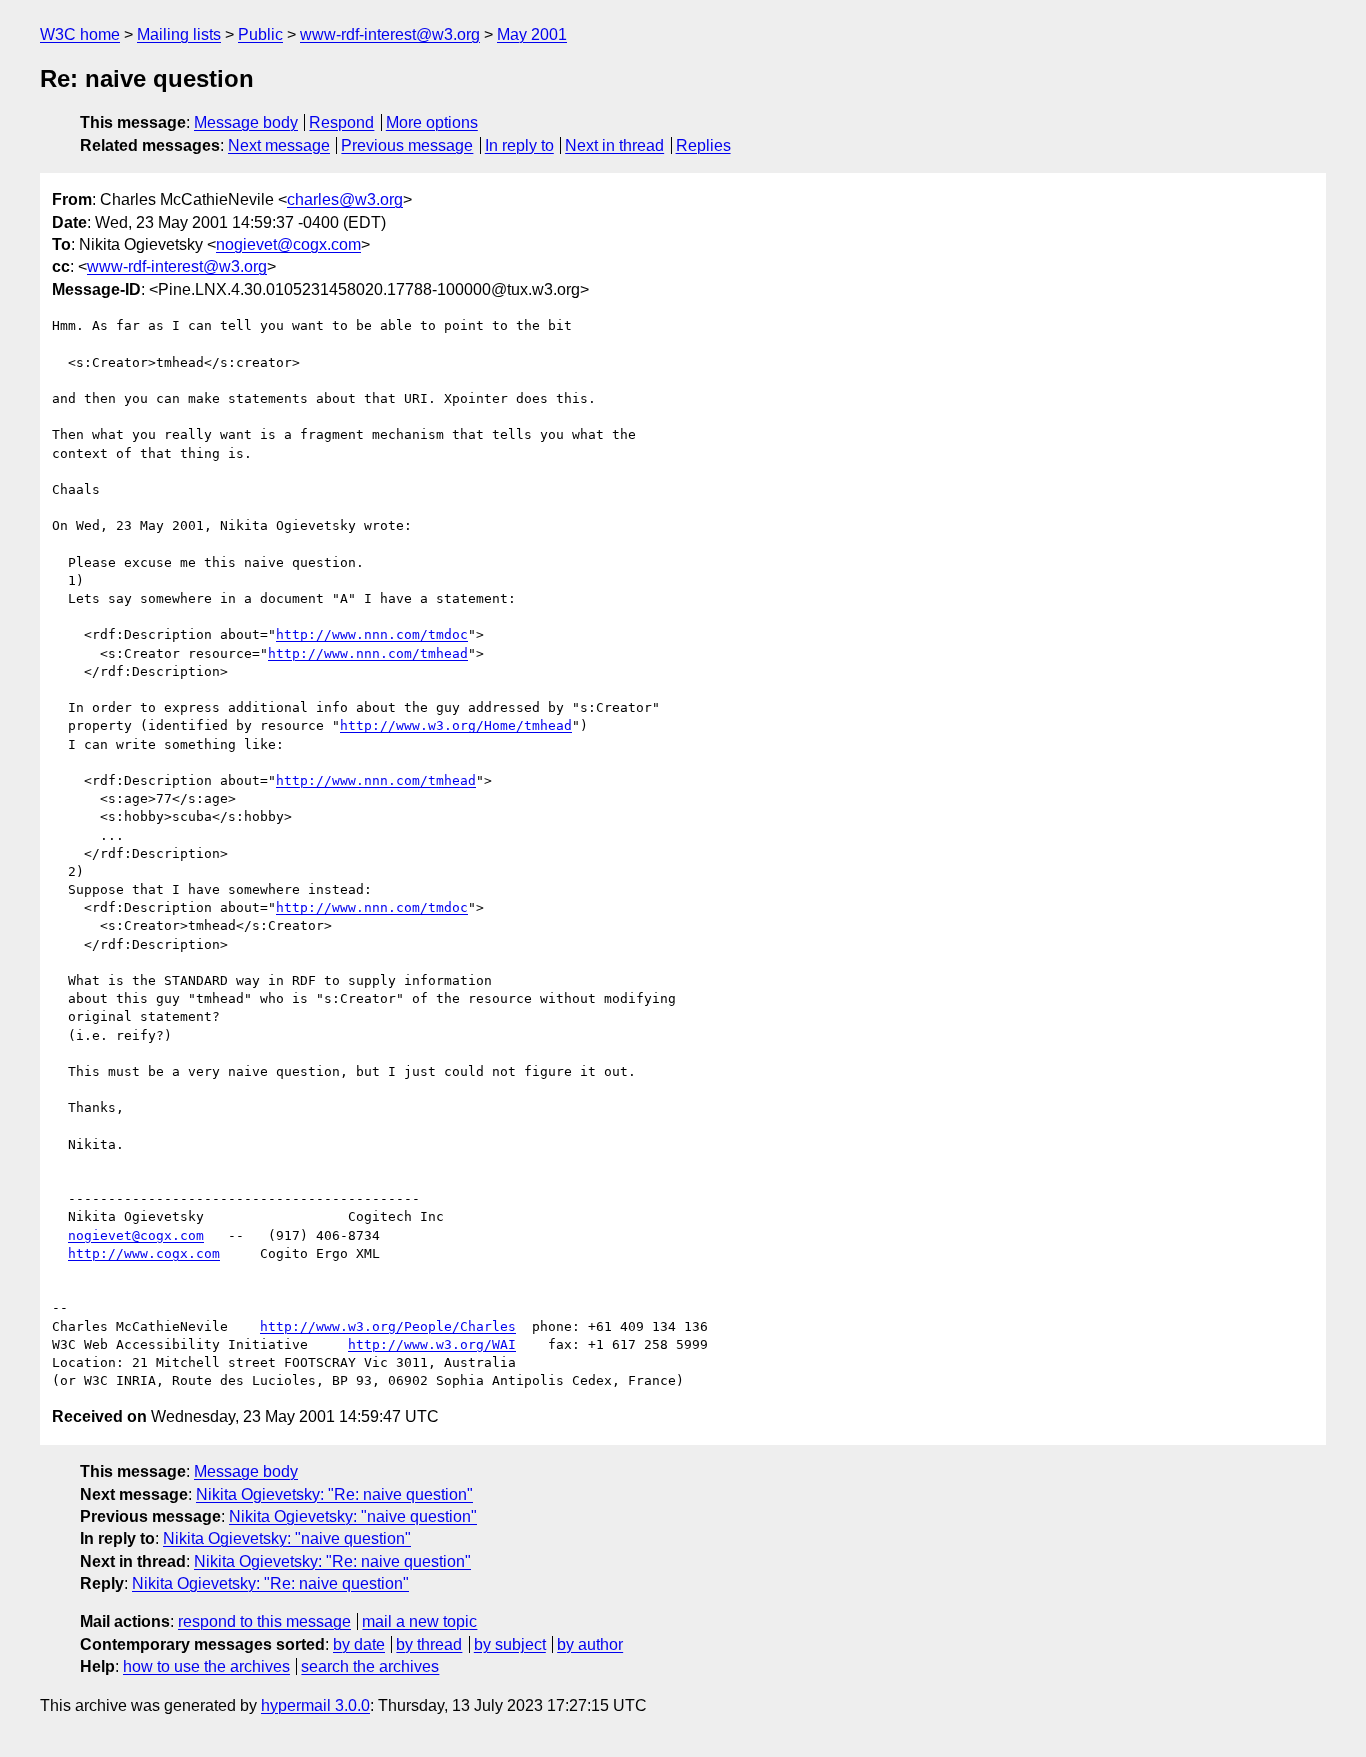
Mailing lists (179, 34)
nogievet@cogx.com (288, 244)
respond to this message (264, 1621)
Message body (246, 122)
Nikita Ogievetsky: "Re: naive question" (334, 1494)
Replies (703, 145)
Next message (279, 145)
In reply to (519, 145)
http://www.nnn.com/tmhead (368, 653)
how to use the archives (206, 1666)
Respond (341, 122)
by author (590, 1644)
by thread (429, 1644)
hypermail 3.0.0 (315, 1705)
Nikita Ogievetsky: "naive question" (353, 1516)
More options (432, 122)
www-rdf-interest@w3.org (390, 34)
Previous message (407, 145)
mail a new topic (419, 1621)
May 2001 (532, 34)
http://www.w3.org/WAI (432, 1344)
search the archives (370, 1666)
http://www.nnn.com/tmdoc (372, 634)
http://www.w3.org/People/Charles (388, 1326)
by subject (510, 1644)
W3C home (80, 34)
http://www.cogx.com (144, 1253)
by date (359, 1644)
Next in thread (614, 145)
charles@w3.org (345, 199)
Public (260, 34)
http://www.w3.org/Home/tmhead (456, 725)
